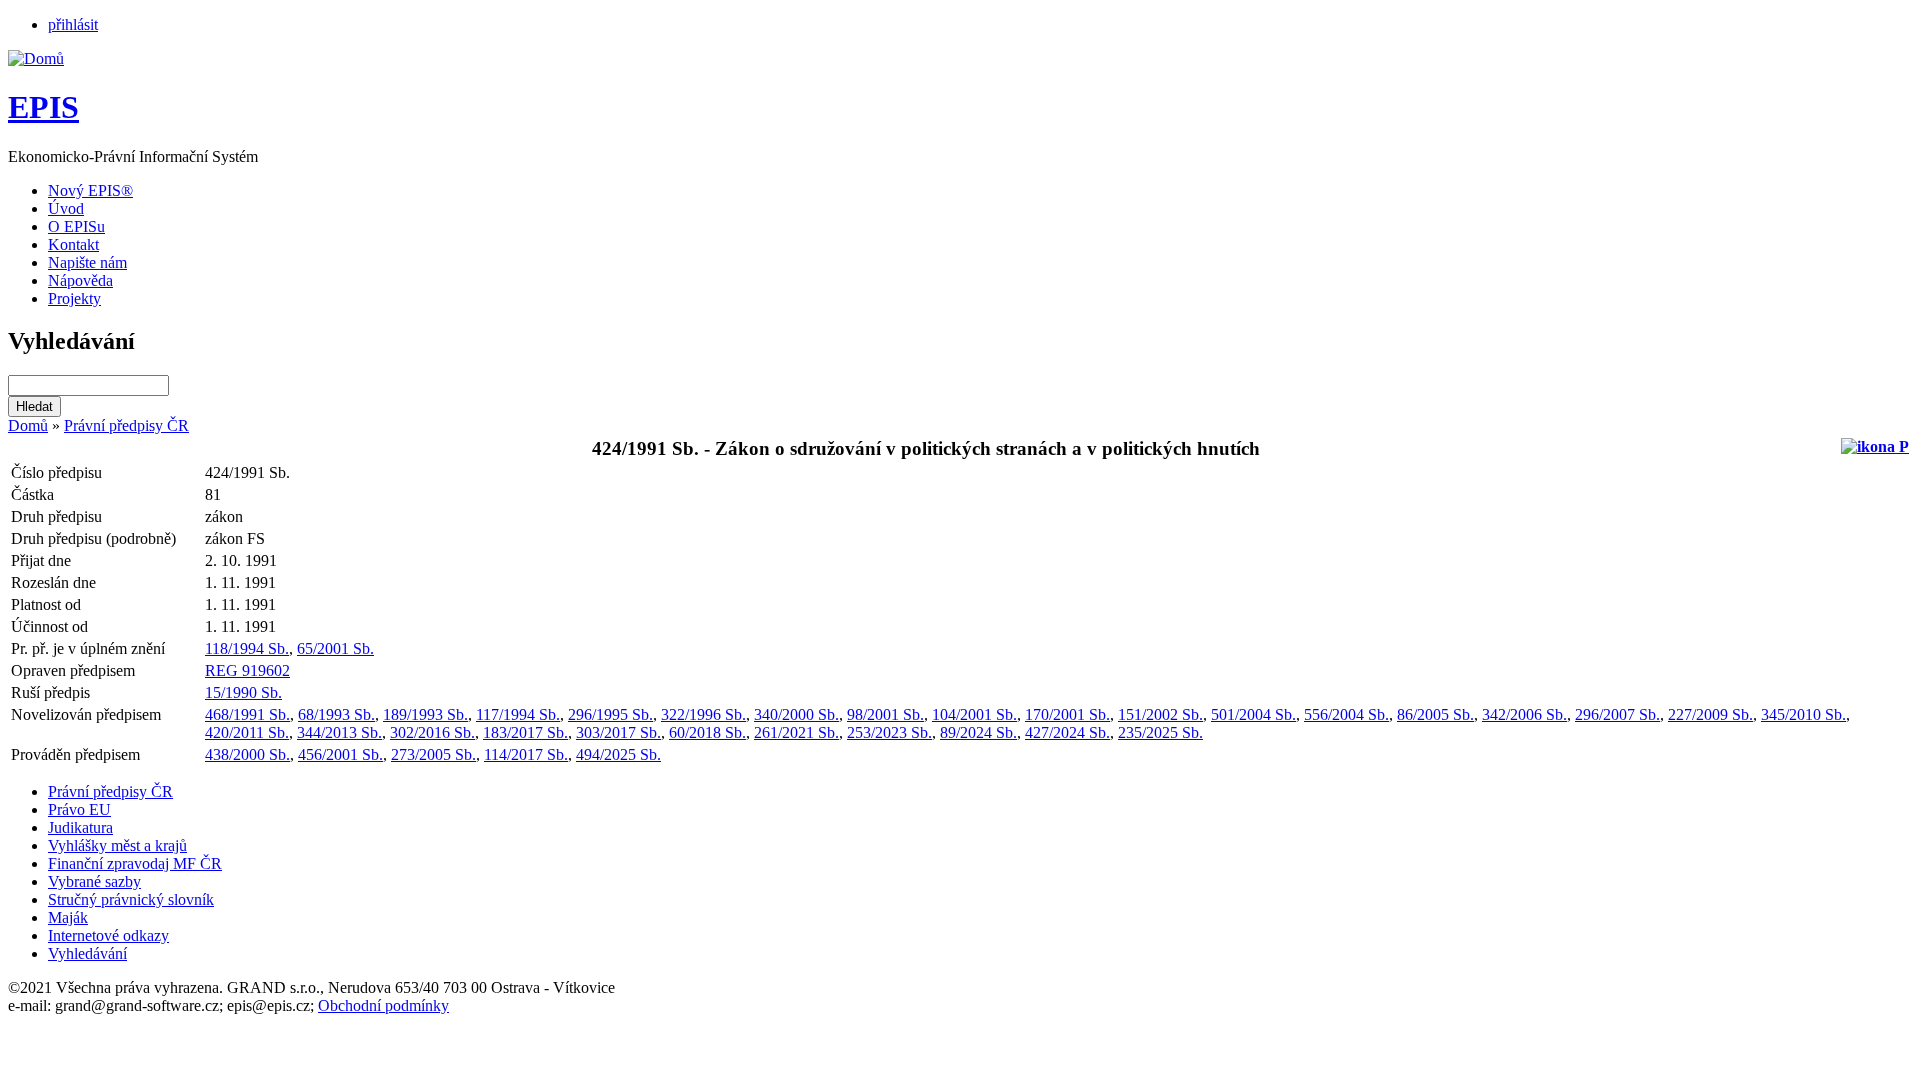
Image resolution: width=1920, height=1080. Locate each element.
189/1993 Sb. (425, 714)
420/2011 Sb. (247, 732)
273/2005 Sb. (433, 754)
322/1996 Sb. (703, 714)
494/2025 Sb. (618, 754)
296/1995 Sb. (610, 714)
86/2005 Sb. (1435, 714)
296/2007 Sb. (1617, 714)
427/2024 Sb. (1067, 732)
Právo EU (79, 809)
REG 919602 (247, 670)
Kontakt (73, 244)
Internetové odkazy (108, 935)
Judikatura (80, 827)
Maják (68, 917)
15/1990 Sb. (243, 692)
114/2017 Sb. (526, 754)
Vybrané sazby (94, 881)
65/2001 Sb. (335, 648)
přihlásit (73, 24)
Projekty (74, 298)
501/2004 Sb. (1253, 714)
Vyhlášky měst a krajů (117, 845)
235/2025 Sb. (1160, 732)
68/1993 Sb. (336, 714)
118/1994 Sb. (247, 648)
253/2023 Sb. (889, 732)
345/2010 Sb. (1803, 714)
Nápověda (80, 280)
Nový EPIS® (90, 190)
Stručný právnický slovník (131, 899)
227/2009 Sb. (1710, 714)
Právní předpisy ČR (126, 425)
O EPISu (76, 226)
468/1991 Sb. (247, 714)
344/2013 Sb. (339, 732)
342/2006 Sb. (1524, 714)
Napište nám (87, 262)
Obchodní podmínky (383, 1005)
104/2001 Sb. (974, 714)
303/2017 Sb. (618, 732)
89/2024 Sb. (978, 732)
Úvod (66, 208)
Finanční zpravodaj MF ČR (135, 863)
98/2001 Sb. (885, 714)
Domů (28, 425)
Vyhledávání (87, 953)
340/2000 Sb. (796, 714)
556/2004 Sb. (1346, 714)
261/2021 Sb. (796, 732)
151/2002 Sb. (1160, 714)
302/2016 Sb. (432, 732)
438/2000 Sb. (247, 754)
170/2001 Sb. (1067, 714)
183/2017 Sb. (525, 732)
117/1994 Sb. (518, 714)
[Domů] (36, 58)
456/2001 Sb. (340, 754)
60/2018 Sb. (707, 732)
